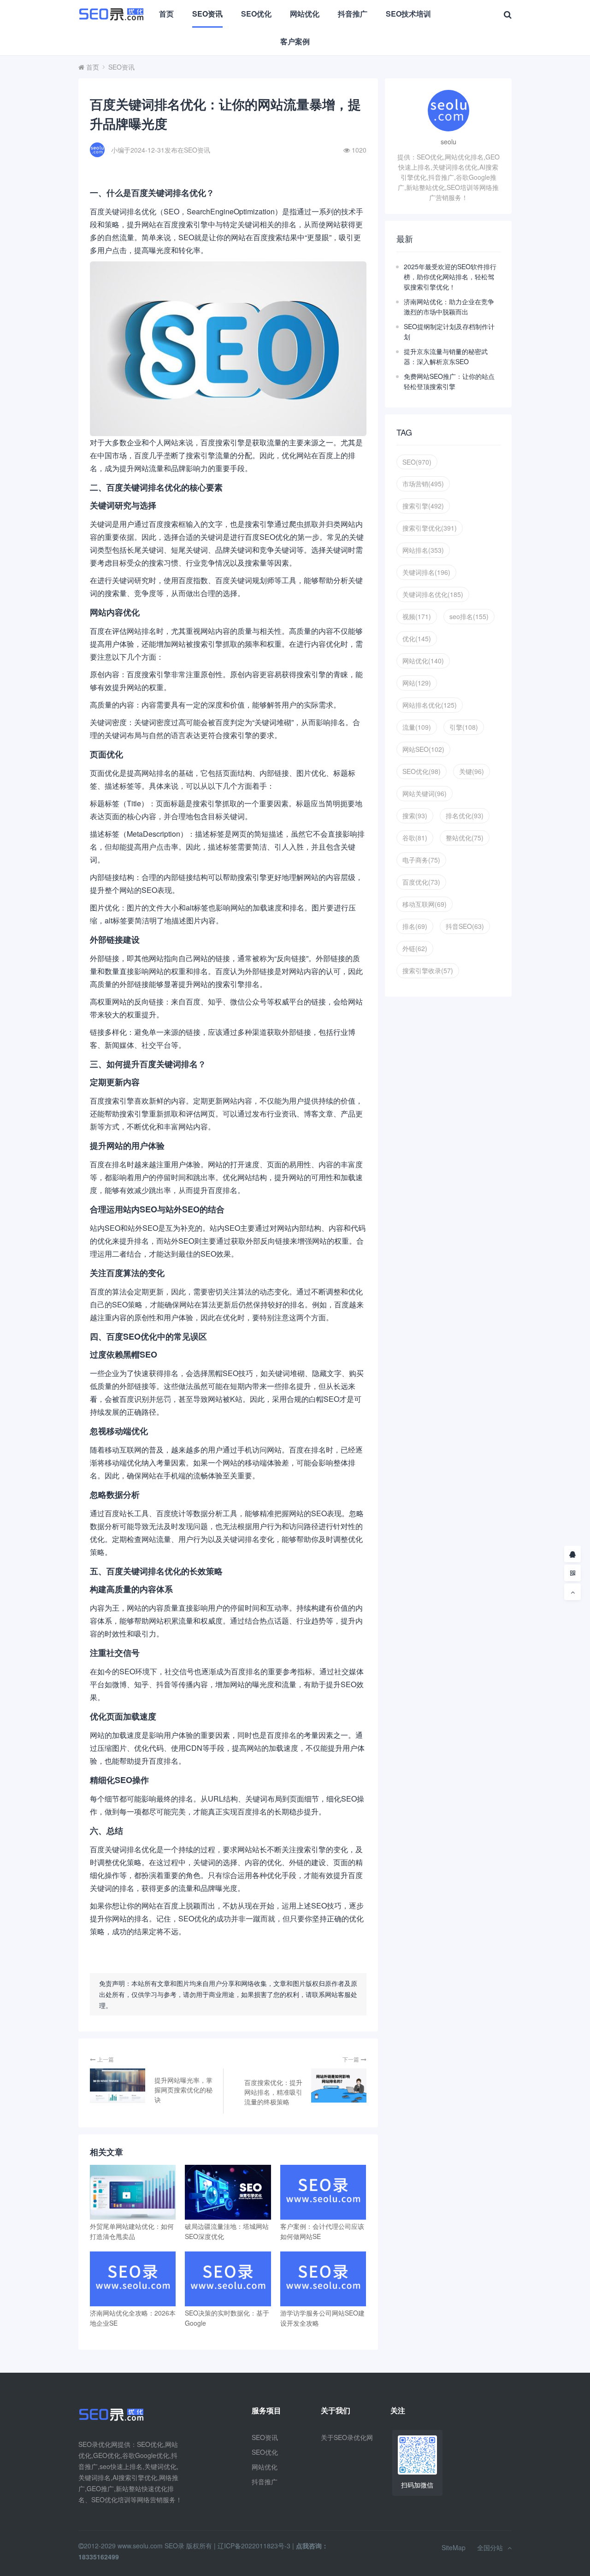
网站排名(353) (423, 550)
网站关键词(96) (425, 793)
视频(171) (417, 616)
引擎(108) (464, 727)
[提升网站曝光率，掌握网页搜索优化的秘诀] (118, 2086)
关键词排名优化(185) (433, 594)
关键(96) (472, 771)
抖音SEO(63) (465, 926)
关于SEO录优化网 (347, 2437)
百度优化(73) (421, 882)
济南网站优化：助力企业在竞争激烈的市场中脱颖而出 (449, 307)
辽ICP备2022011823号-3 (254, 2546)
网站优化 (305, 14)
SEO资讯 (207, 14)
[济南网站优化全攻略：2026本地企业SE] (133, 2279)
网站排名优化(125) (430, 705)
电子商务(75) (421, 860)
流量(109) (417, 727)
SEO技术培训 (408, 14)
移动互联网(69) (425, 904)
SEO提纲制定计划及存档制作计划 (449, 331)
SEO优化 (256, 14)
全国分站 (490, 2547)
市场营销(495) (423, 484)
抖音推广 (353, 14)
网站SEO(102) (423, 749)
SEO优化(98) (422, 771)
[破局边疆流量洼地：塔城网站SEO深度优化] (228, 2192)
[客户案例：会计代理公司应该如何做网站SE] (323, 2192)
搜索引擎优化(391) (430, 528)
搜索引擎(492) (423, 506)
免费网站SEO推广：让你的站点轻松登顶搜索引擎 (449, 381)
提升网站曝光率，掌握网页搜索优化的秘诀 (183, 2090)
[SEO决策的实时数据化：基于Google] (228, 2279)
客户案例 (295, 41)
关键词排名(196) (426, 572)
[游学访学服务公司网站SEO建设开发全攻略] (323, 2279)
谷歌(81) (415, 838)
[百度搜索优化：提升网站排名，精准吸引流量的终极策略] (339, 2086)
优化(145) (417, 638)
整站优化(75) (465, 838)
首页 (166, 14)
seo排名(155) (469, 616)
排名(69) (415, 926)
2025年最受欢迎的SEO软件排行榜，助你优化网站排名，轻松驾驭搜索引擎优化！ (450, 277)
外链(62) (415, 948)
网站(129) (417, 683)
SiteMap (454, 2547)
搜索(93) (415, 815)
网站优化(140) (423, 661)
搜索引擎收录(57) (428, 970)
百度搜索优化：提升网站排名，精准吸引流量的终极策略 (273, 2092)
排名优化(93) (465, 815)
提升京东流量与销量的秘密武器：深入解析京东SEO (446, 356)
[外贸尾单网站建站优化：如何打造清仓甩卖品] (133, 2192)
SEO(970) (417, 462)
